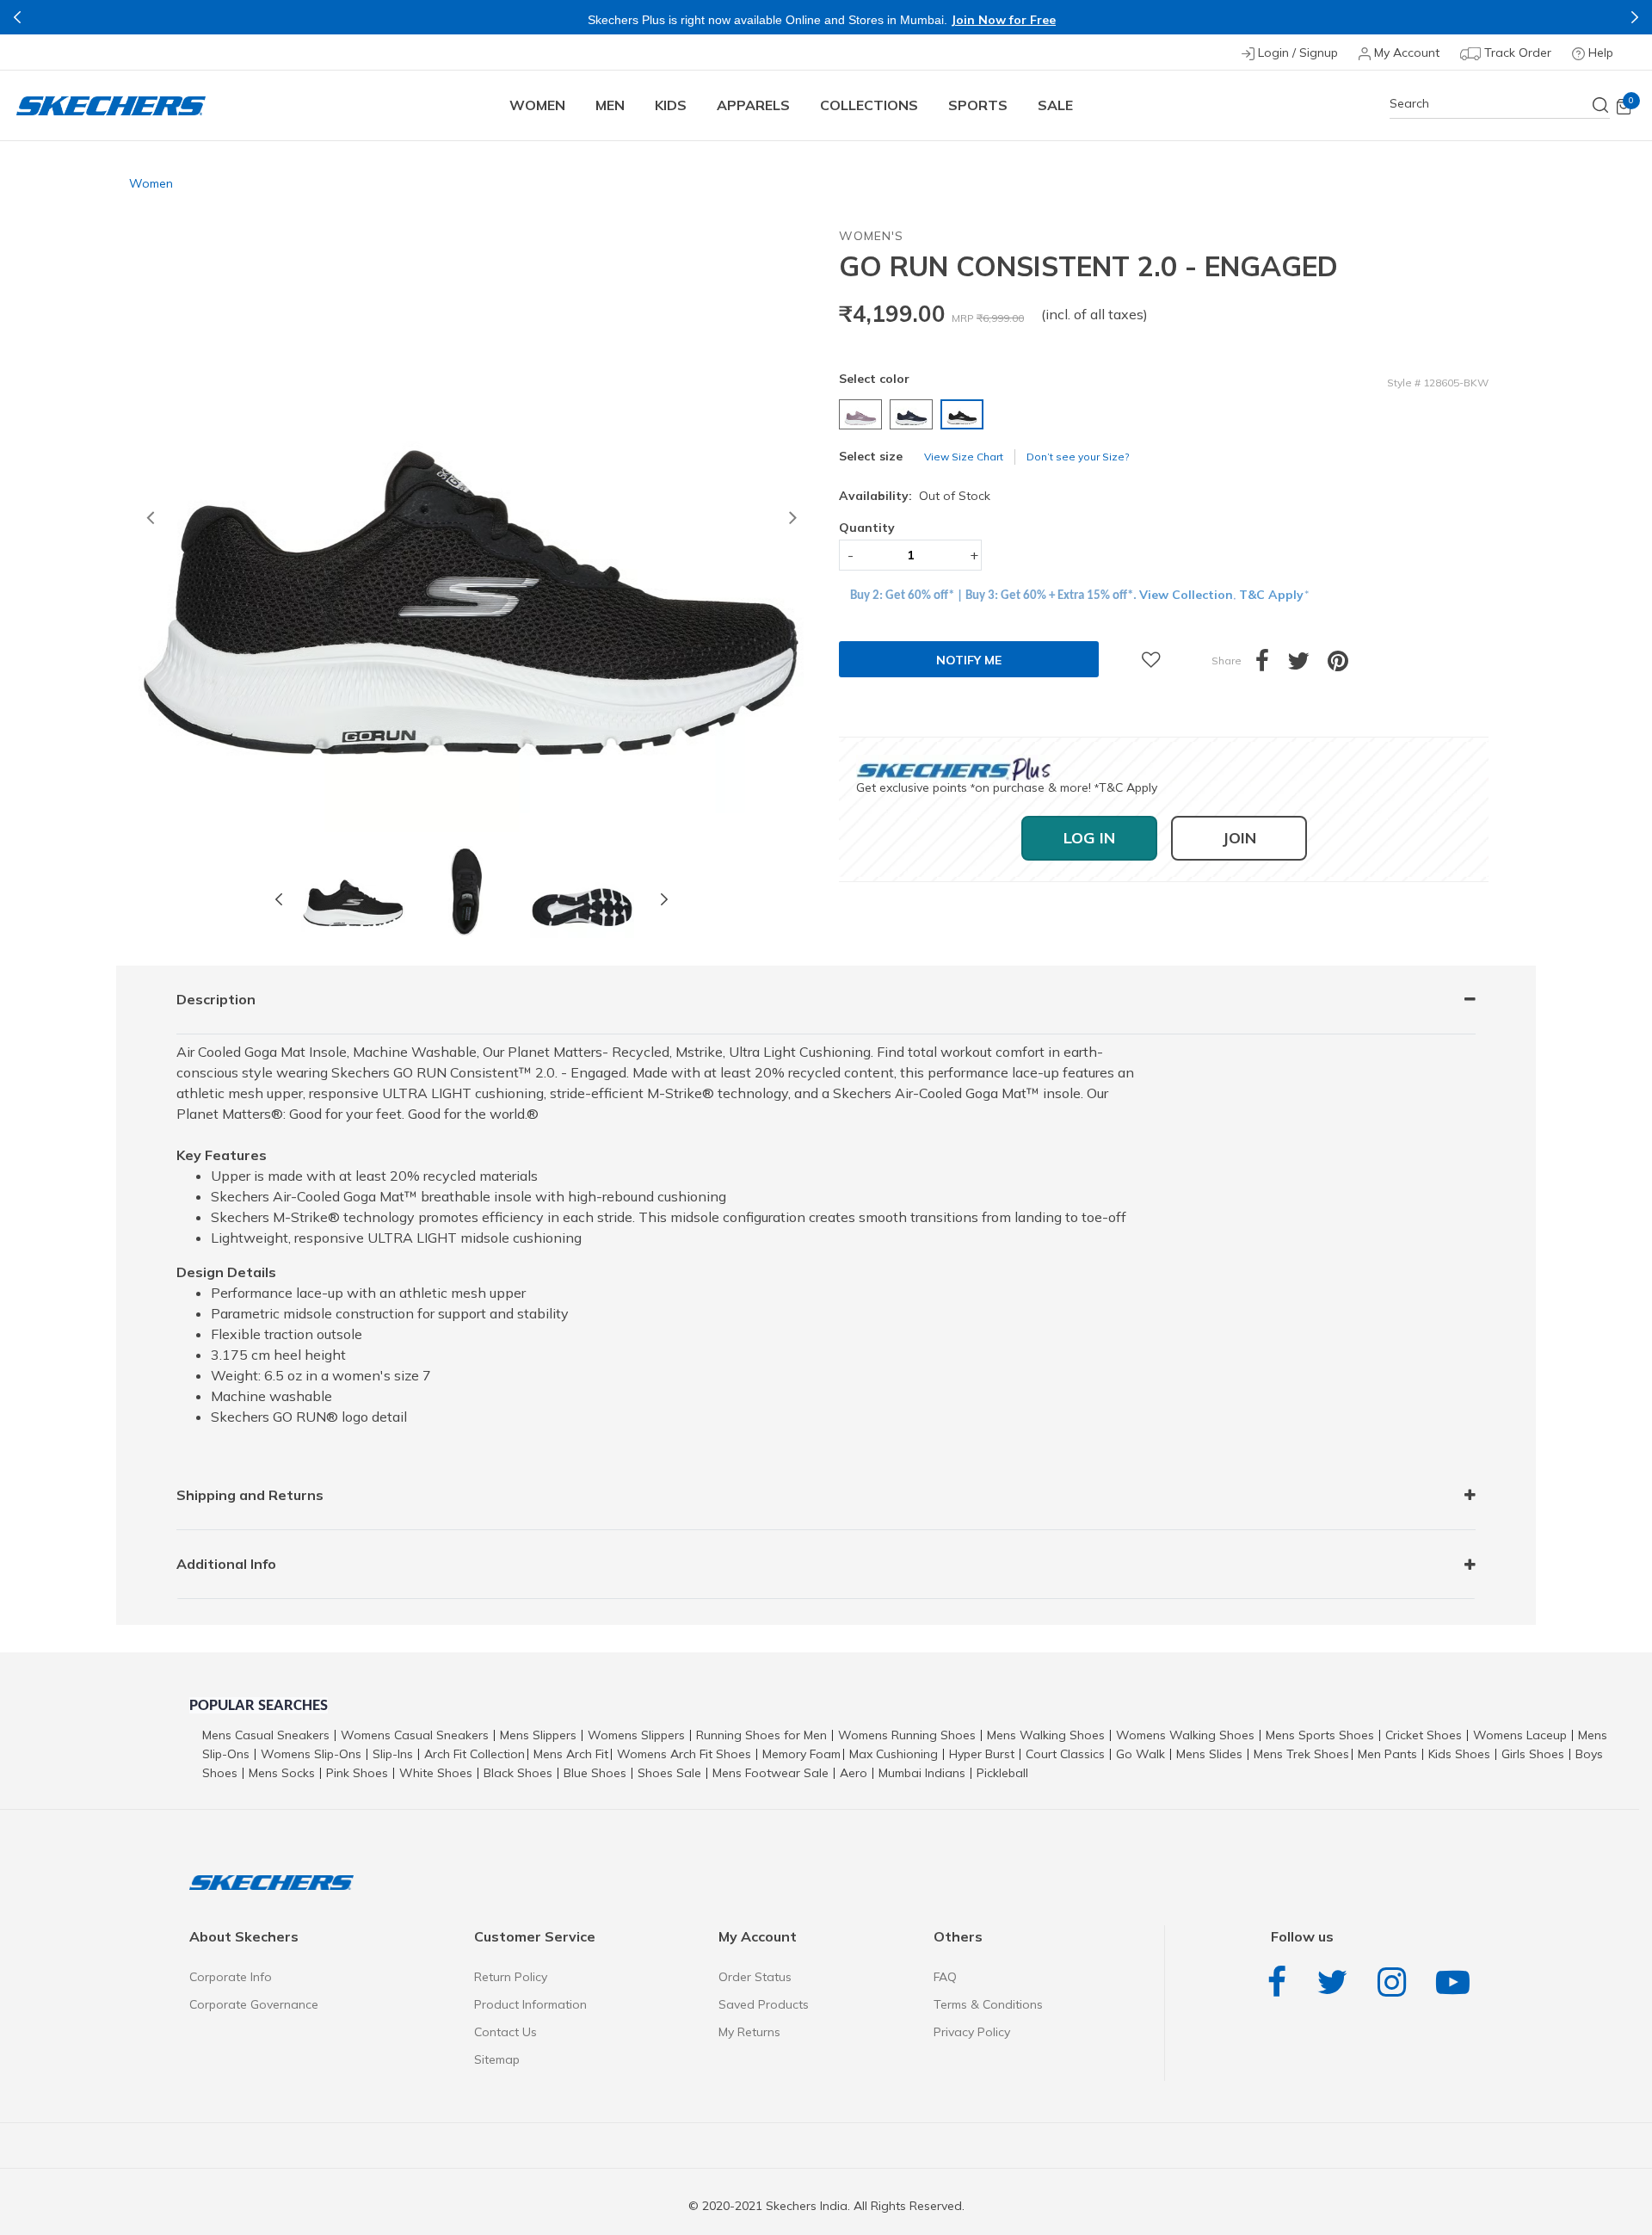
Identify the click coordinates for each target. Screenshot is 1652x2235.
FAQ (945, 1977)
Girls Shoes (1533, 1754)
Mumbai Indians (922, 1773)
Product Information (530, 2004)
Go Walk (1140, 1754)
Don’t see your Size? (1078, 457)
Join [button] (1239, 838)
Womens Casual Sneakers (415, 1735)
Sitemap (497, 2059)
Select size (871, 456)
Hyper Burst (982, 1754)
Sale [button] (1055, 105)
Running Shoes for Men (761, 1735)
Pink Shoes (357, 1773)
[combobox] (1500, 104)
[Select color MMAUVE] (863, 414)
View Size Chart (964, 457)
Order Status (755, 1977)
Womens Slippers (636, 1735)
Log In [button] (1089, 838)
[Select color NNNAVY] (913, 414)
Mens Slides (1209, 1754)
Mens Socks (282, 1773)
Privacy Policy (972, 2032)
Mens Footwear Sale (771, 1773)
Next (1635, 17)
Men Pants (1387, 1754)
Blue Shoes (595, 1773)
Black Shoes (518, 1773)
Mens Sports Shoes (1320, 1735)
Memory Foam (801, 1754)
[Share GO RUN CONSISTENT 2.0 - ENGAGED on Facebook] (1271, 665)
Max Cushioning (894, 1754)
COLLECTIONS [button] (869, 105)
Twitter (1336, 1982)
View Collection (1186, 595)
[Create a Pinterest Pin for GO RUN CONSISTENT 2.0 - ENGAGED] (1347, 665)
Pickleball (1002, 1773)
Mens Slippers (538, 1735)
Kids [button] (671, 105)
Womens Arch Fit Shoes (684, 1754)
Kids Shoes (1459, 1754)
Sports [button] (978, 105)
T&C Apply (1271, 595)
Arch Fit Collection (475, 1754)
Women (151, 183)
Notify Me (969, 660)
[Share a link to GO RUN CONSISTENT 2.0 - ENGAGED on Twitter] (1307, 665)
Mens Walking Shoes (1046, 1735)
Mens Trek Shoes (1301, 1754)
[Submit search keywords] (1601, 105)
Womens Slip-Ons (311, 1754)
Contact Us (505, 2032)
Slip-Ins (393, 1754)
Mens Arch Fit (571, 1754)
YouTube (1457, 1982)
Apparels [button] (753, 105)
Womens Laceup (1520, 1735)
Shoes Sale (669, 1773)
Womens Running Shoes (907, 1735)
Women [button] (537, 105)
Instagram (1396, 1982)
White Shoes (436, 1773)
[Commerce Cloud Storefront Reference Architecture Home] (111, 105)
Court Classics (1065, 1754)
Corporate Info (231, 1977)
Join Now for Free (1003, 20)
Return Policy (511, 1977)
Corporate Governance (254, 2004)
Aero (854, 1773)
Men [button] (610, 105)
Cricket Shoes (1424, 1735)
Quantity (867, 528)
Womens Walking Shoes (1185, 1735)
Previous (17, 17)
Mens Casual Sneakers (266, 1735)
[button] (150, 521)
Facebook (1281, 1982)
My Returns (749, 2032)
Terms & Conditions (988, 2004)
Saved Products (764, 2004)
